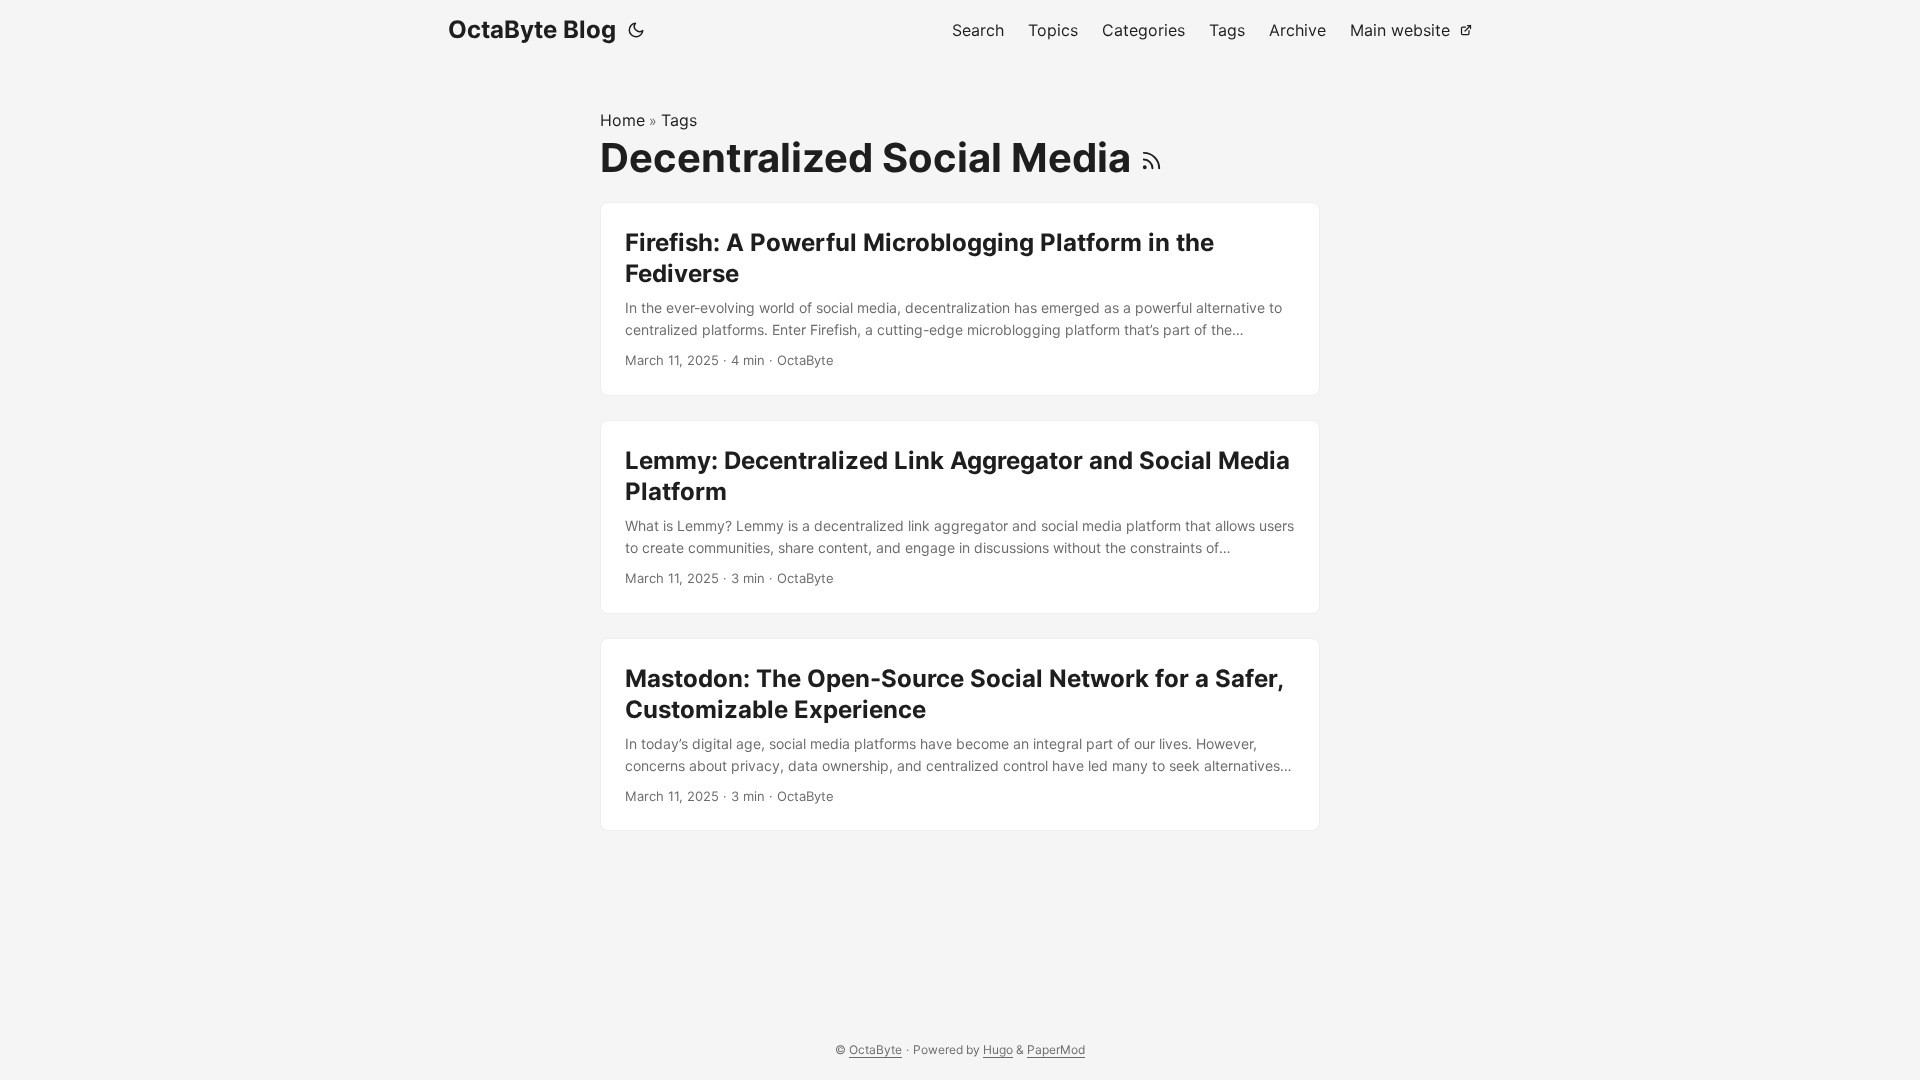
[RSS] (1151, 157)
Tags (679, 120)
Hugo (998, 1049)
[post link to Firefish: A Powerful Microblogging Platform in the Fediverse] (960, 299)
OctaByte (875, 1049)
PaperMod (1056, 1049)
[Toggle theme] (636, 30)
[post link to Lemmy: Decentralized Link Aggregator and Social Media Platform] (960, 517)
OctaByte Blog (532, 29)
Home (622, 120)
